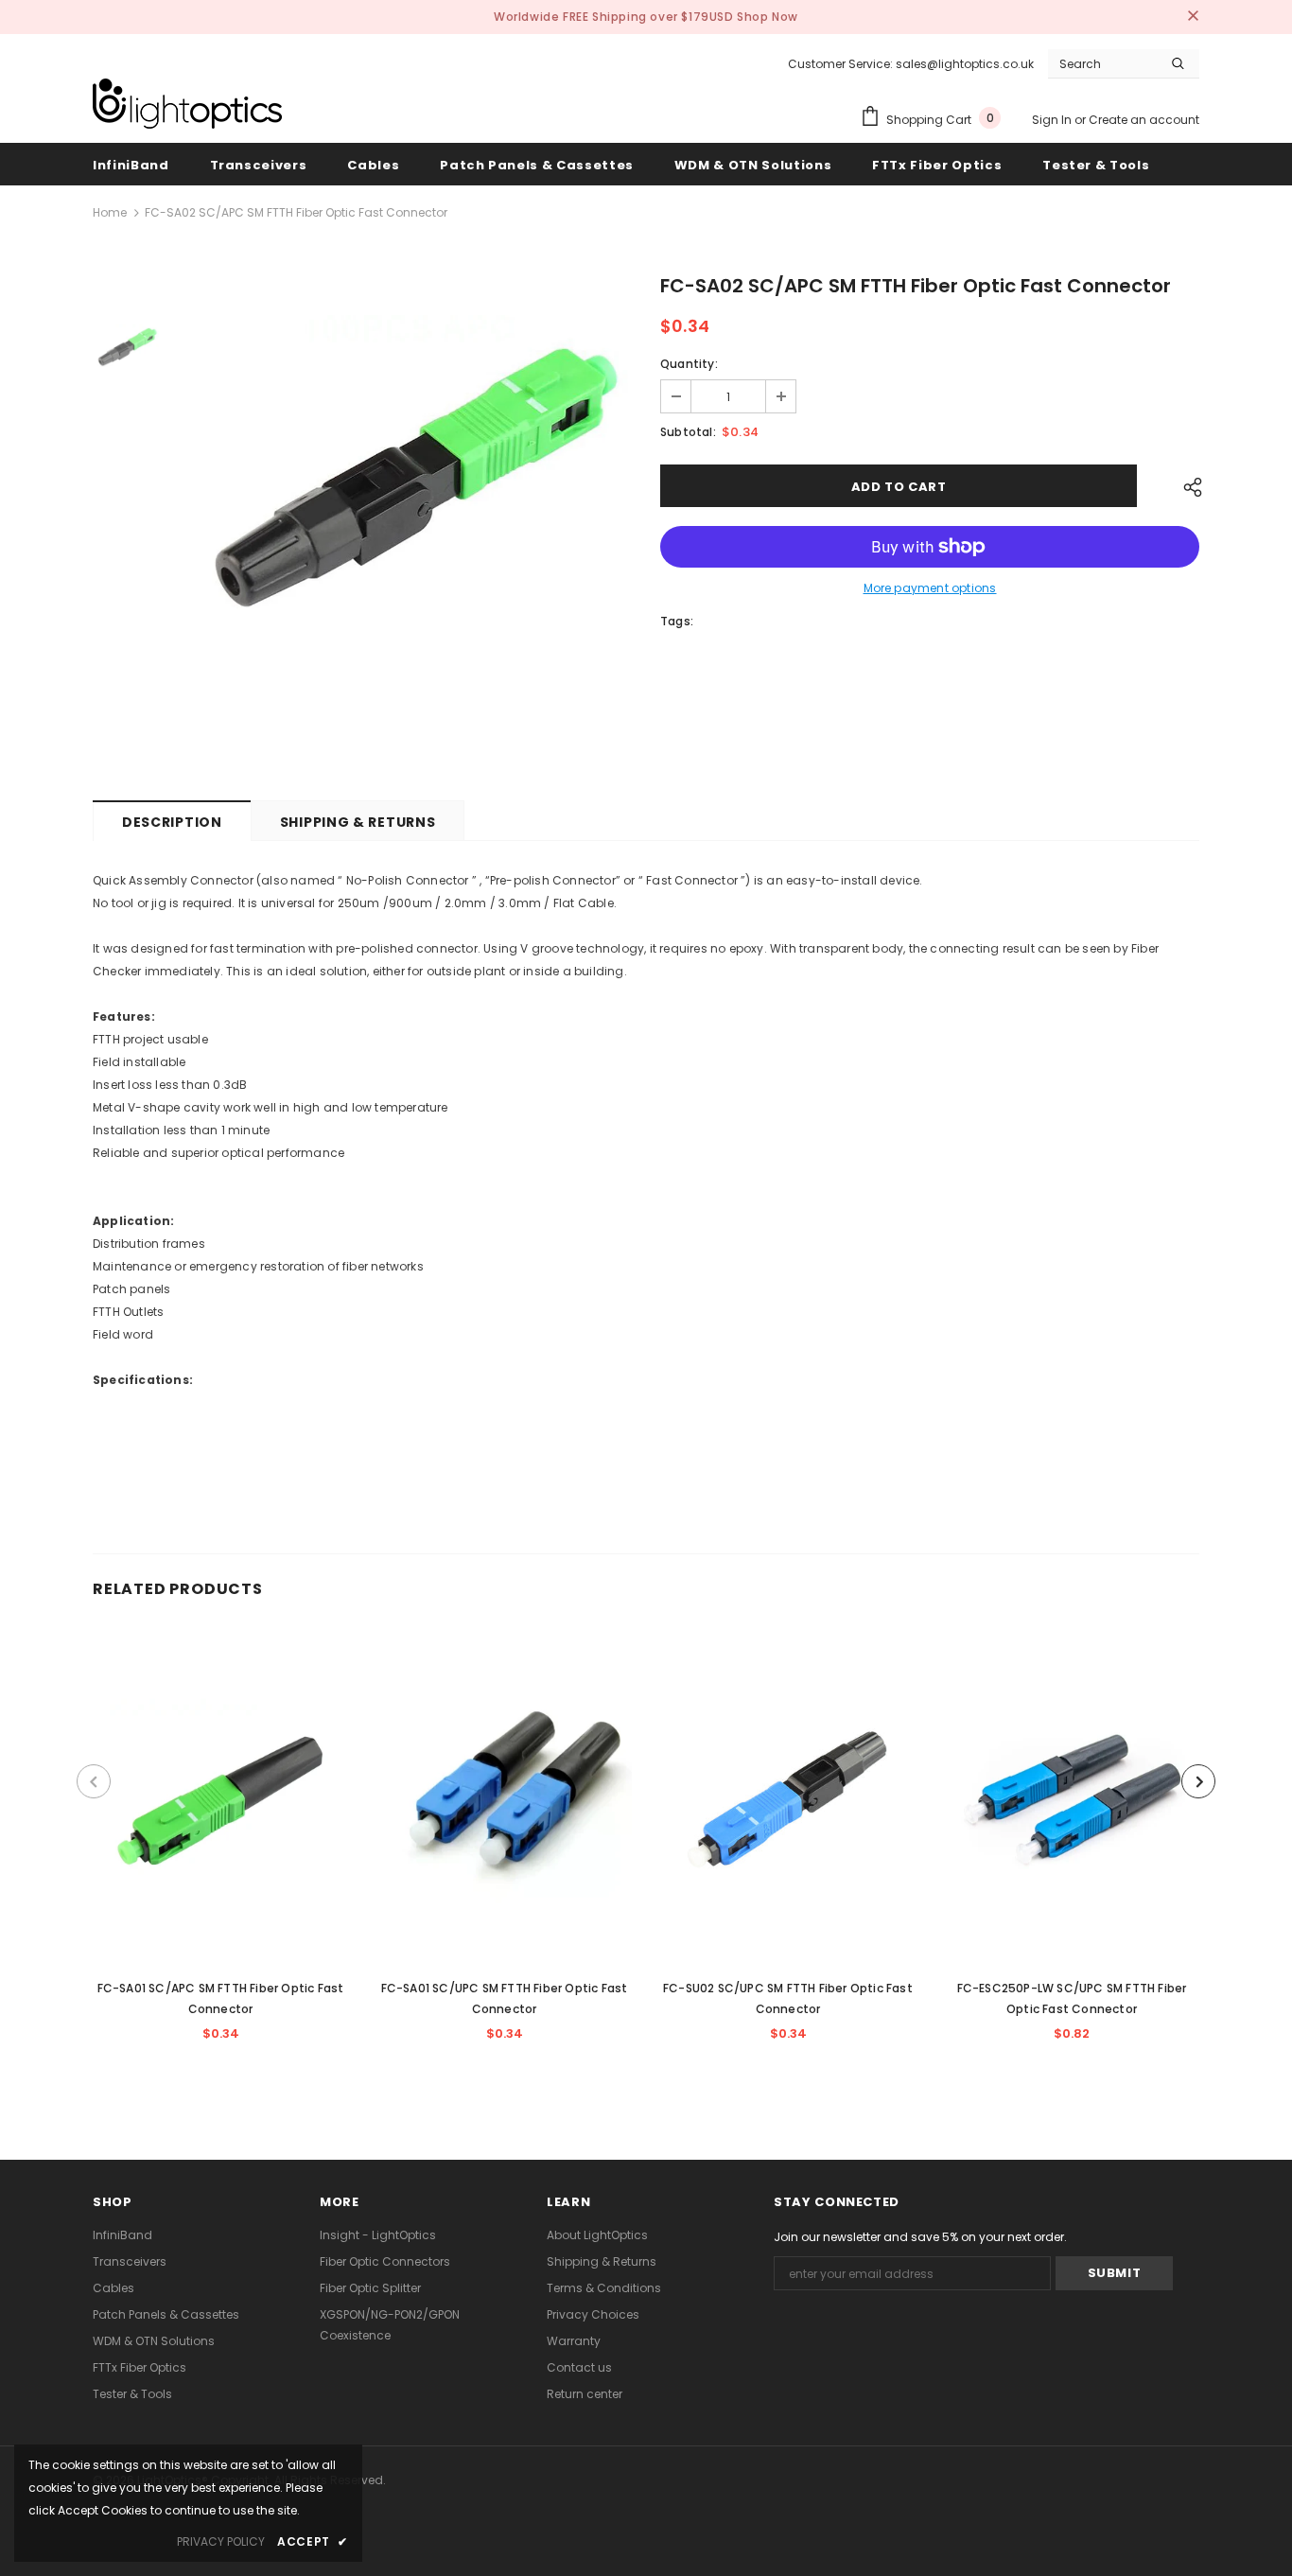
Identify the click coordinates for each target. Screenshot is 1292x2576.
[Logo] (187, 104)
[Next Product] (1198, 1781)
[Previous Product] (94, 1781)
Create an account (1144, 120)
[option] (405, 524)
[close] (1193, 17)
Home (110, 212)
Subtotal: (688, 432)
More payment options (930, 588)
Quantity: (689, 364)
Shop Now (768, 17)
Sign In (1053, 120)
